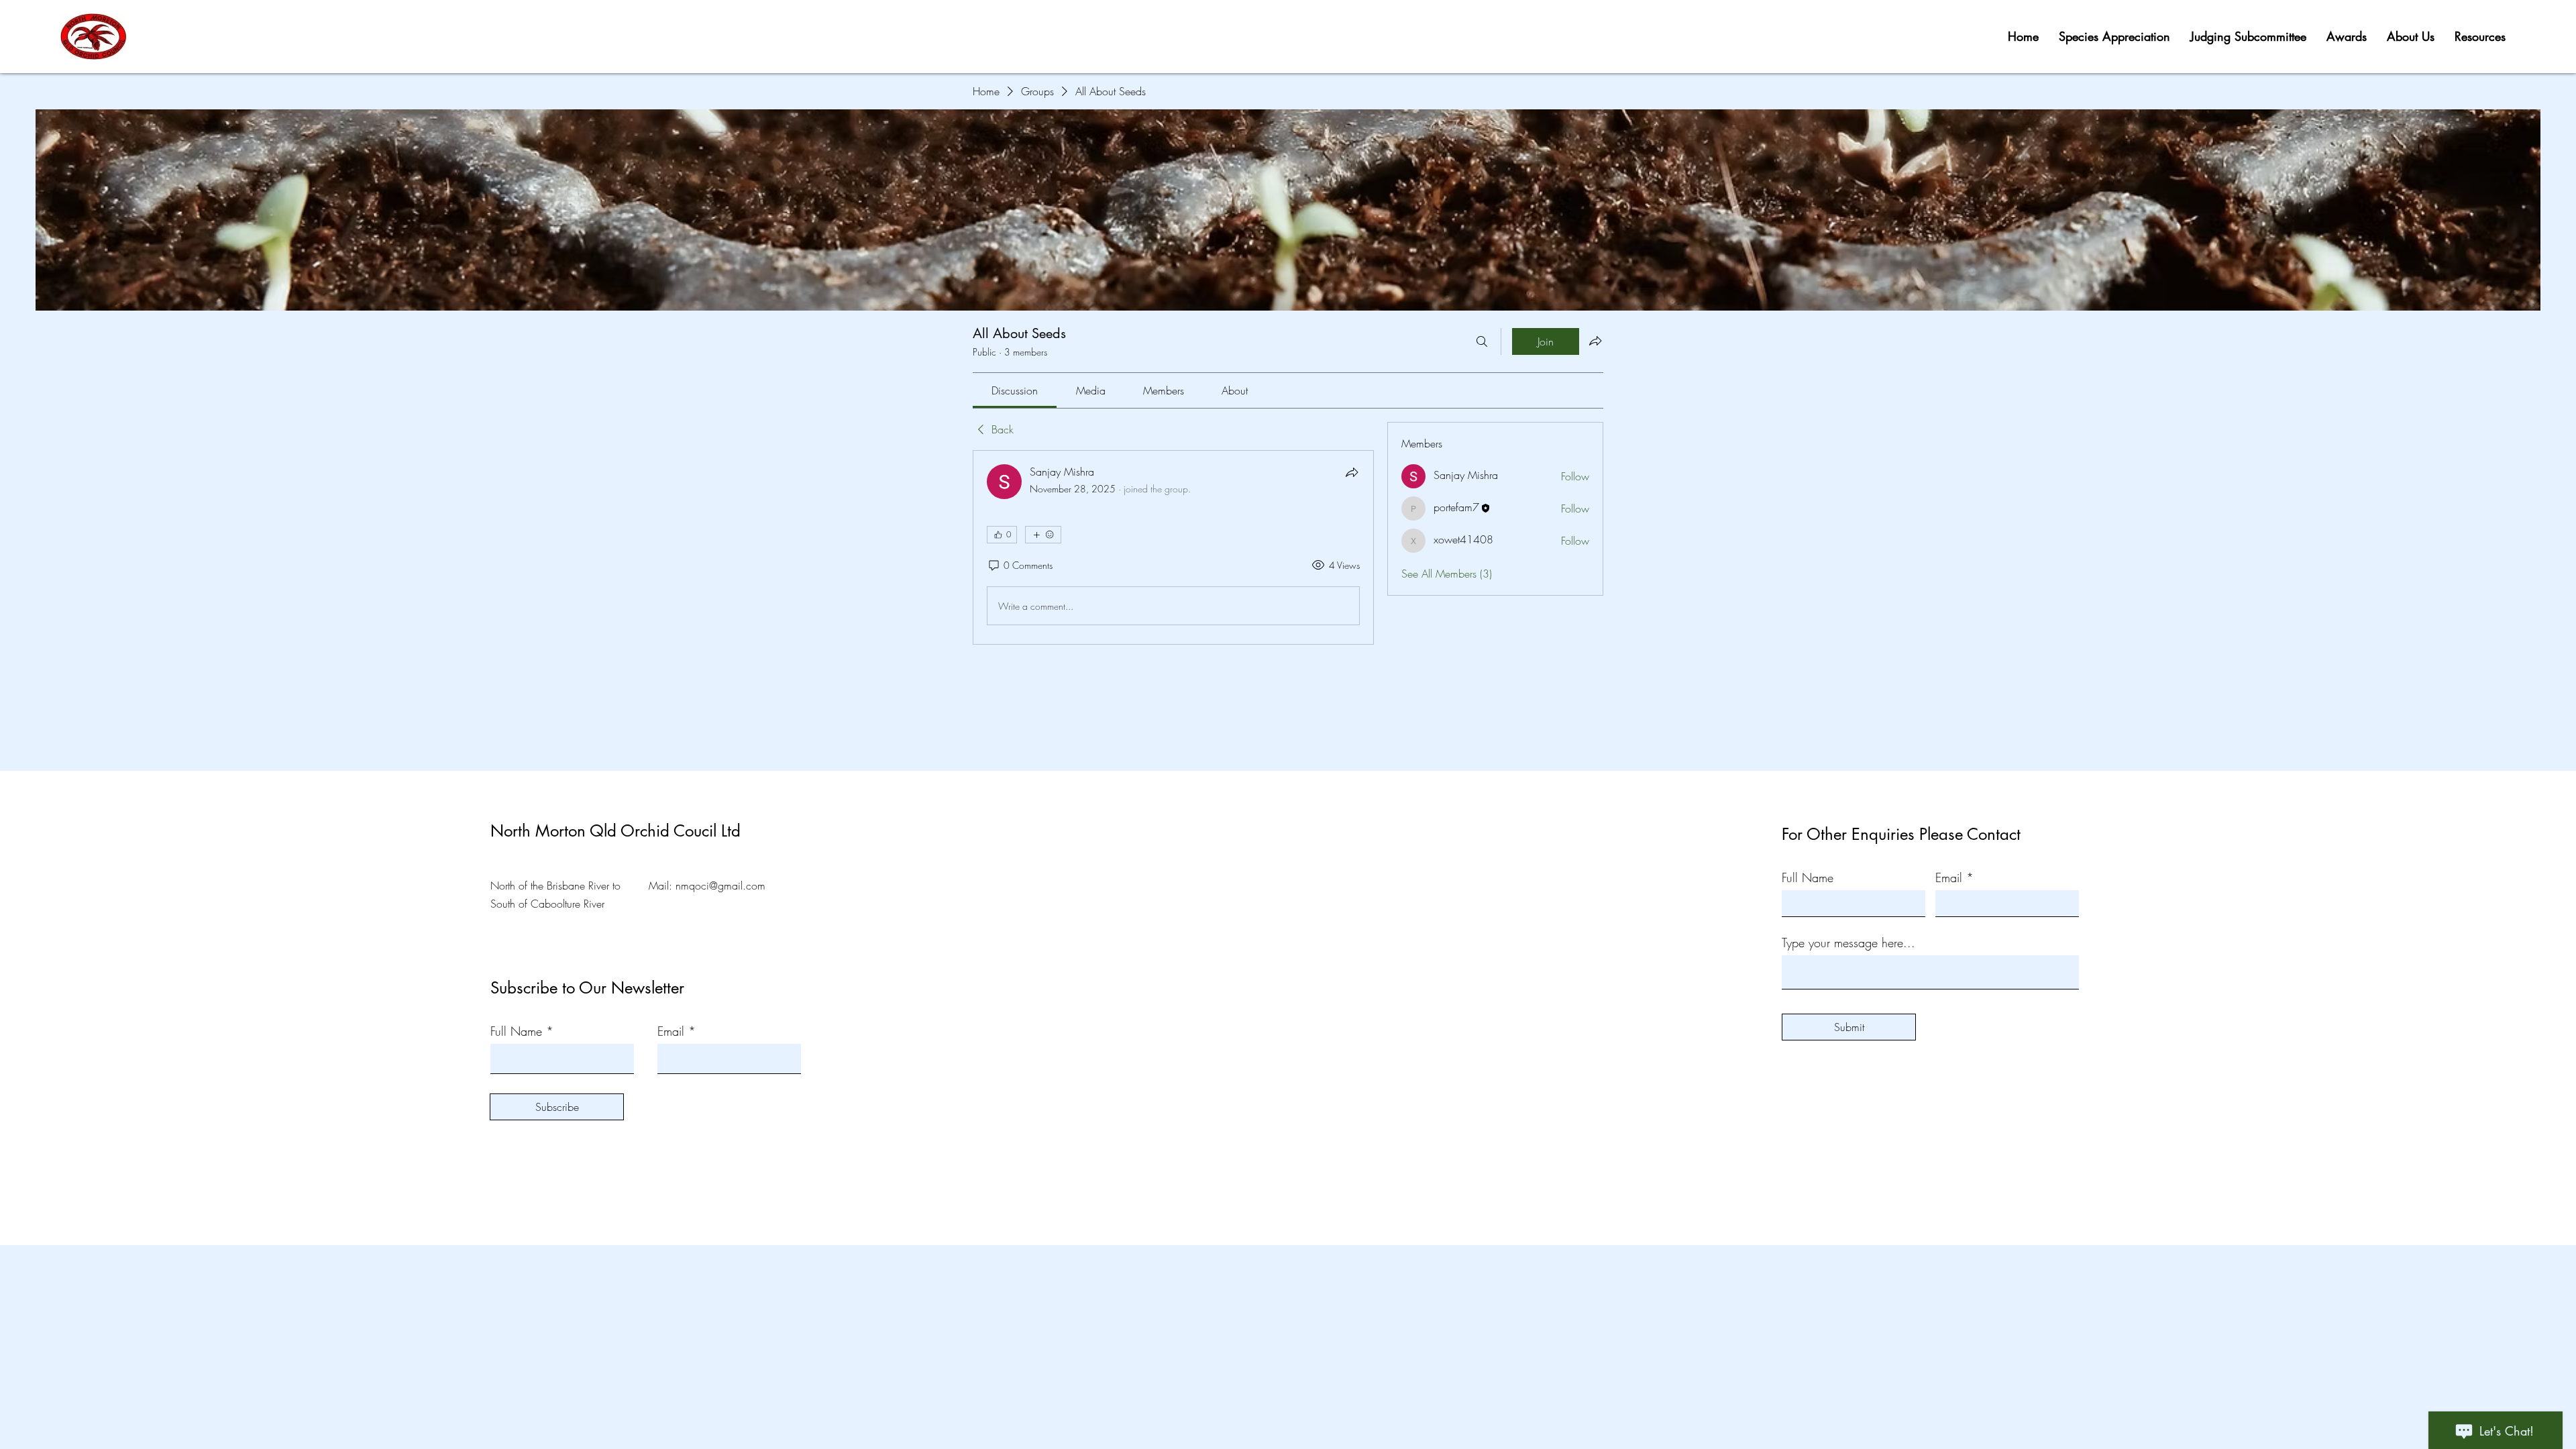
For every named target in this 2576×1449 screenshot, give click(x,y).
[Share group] (1595, 341)
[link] (1015, 390)
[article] (1173, 547)
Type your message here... (1848, 943)
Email (671, 1031)
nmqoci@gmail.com (720, 885)
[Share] (1352, 472)
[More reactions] (1043, 535)
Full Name (516, 1031)
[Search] (1482, 341)
